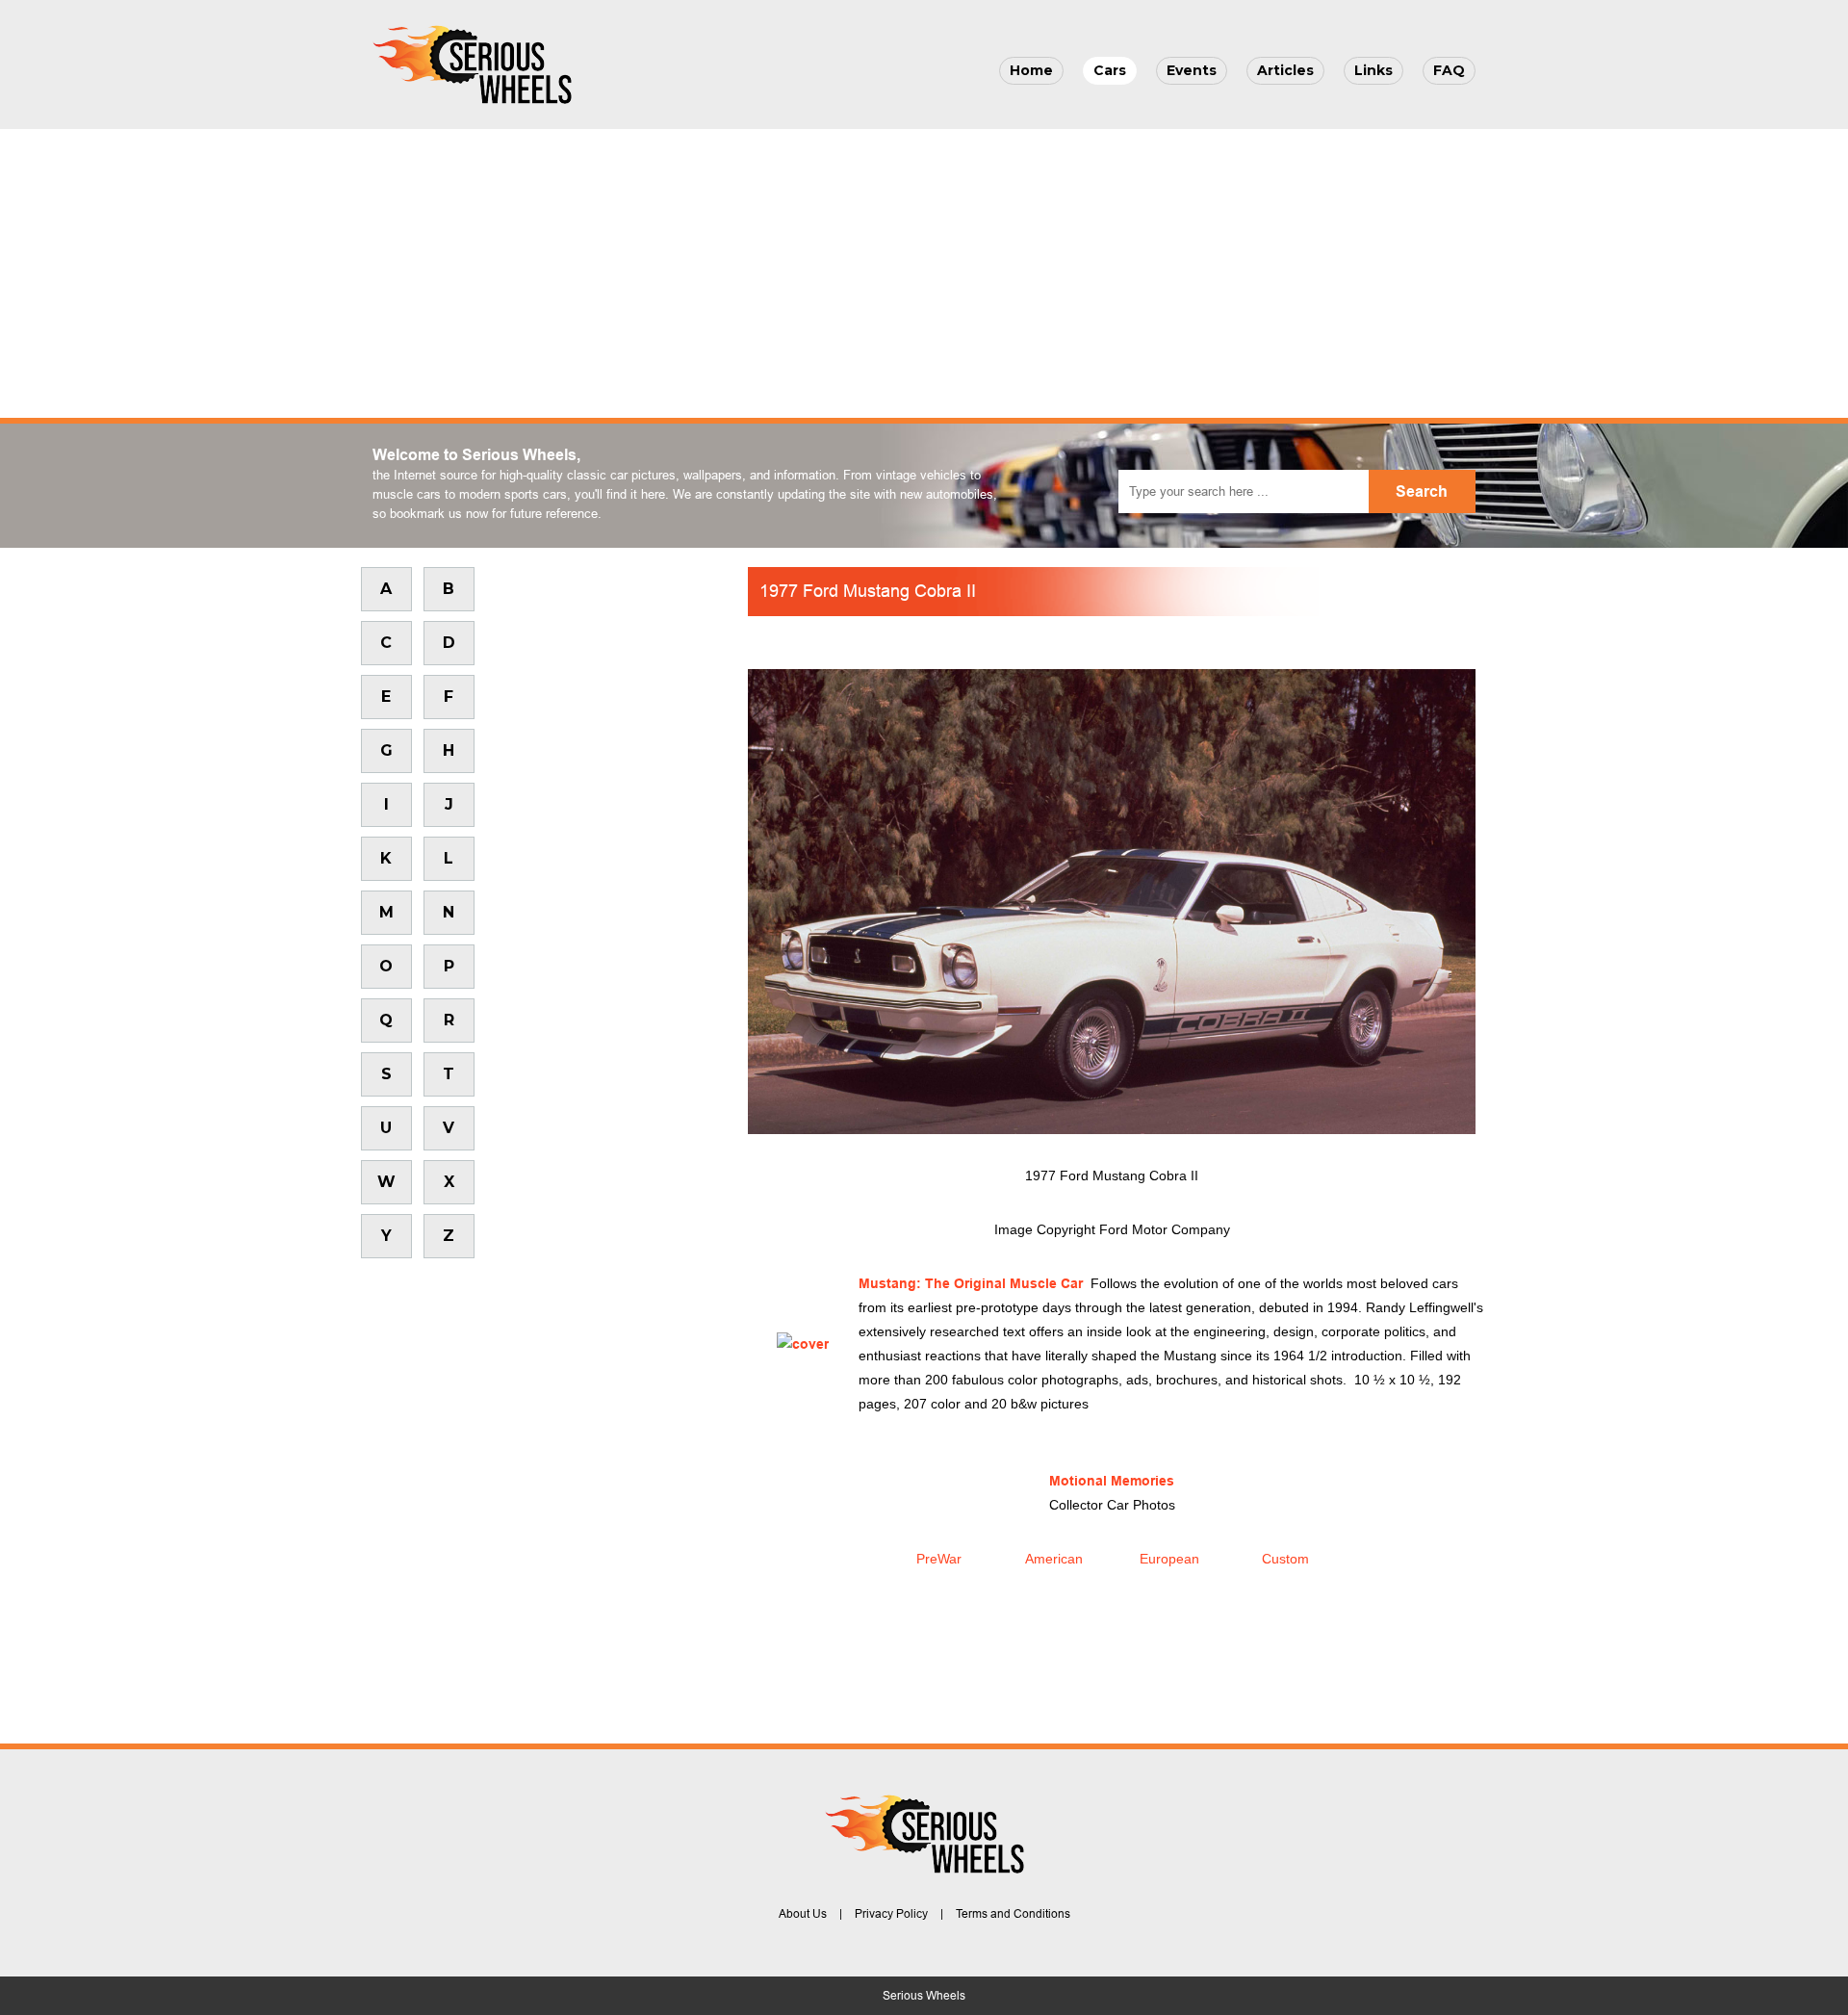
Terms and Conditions (1013, 1914)
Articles (1285, 70)
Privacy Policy (891, 1914)
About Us (803, 1914)
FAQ (1449, 70)
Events (1192, 70)
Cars (1110, 70)
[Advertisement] (924, 273)
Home (1031, 70)
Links (1373, 70)
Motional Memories (1112, 1481)
